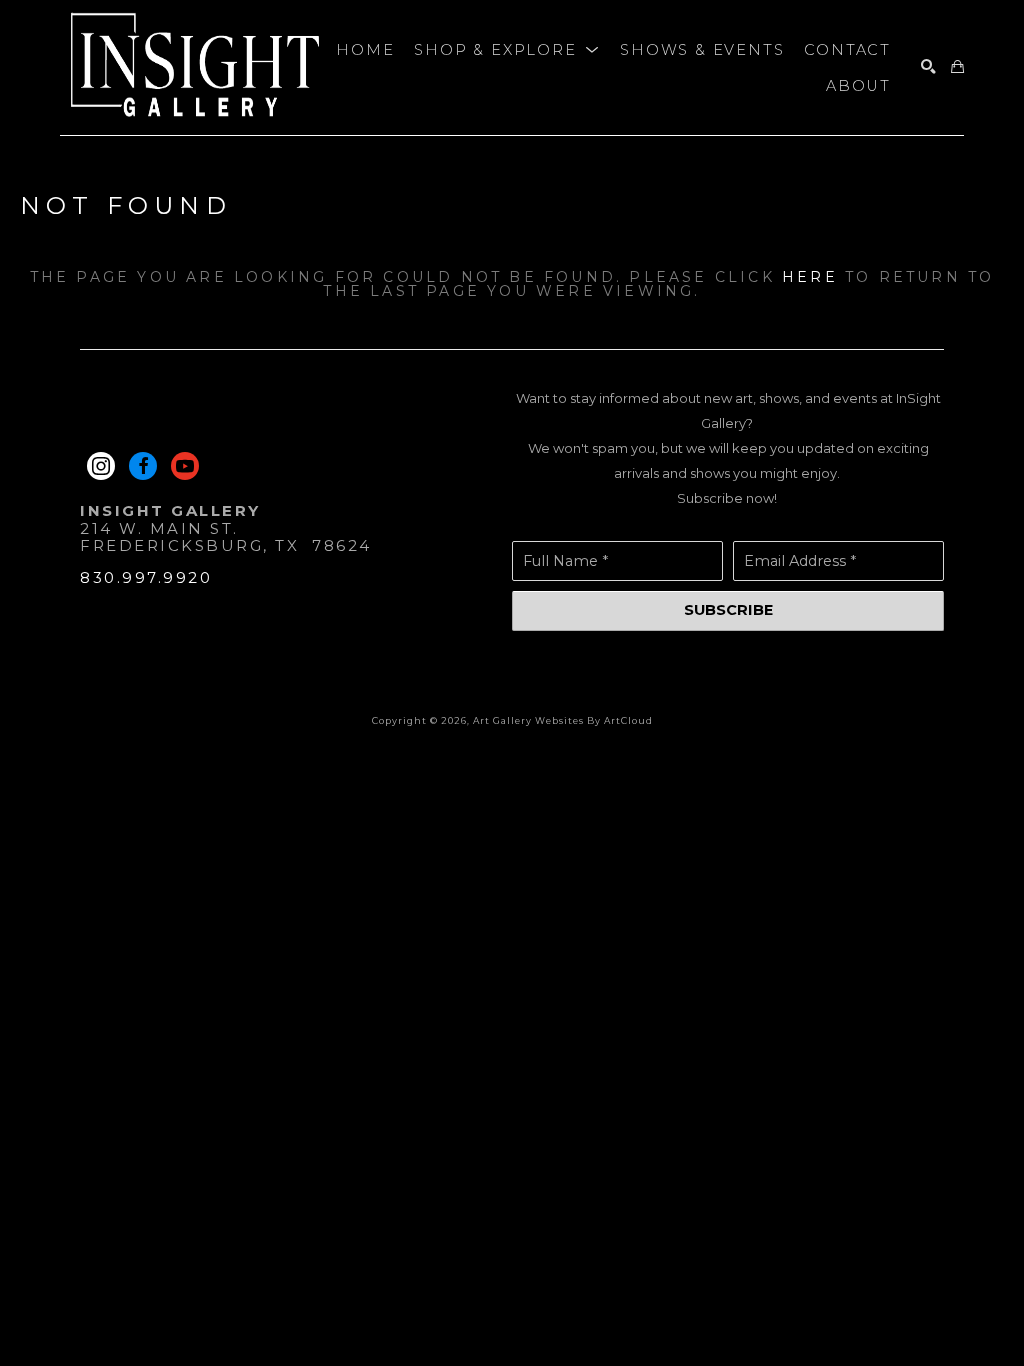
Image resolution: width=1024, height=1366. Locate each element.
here (810, 277)
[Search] (928, 67)
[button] (507, 50)
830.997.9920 (146, 577)
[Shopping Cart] (957, 67)
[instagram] (101, 466)
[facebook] (143, 466)
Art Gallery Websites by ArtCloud (563, 720)
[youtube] (185, 466)
